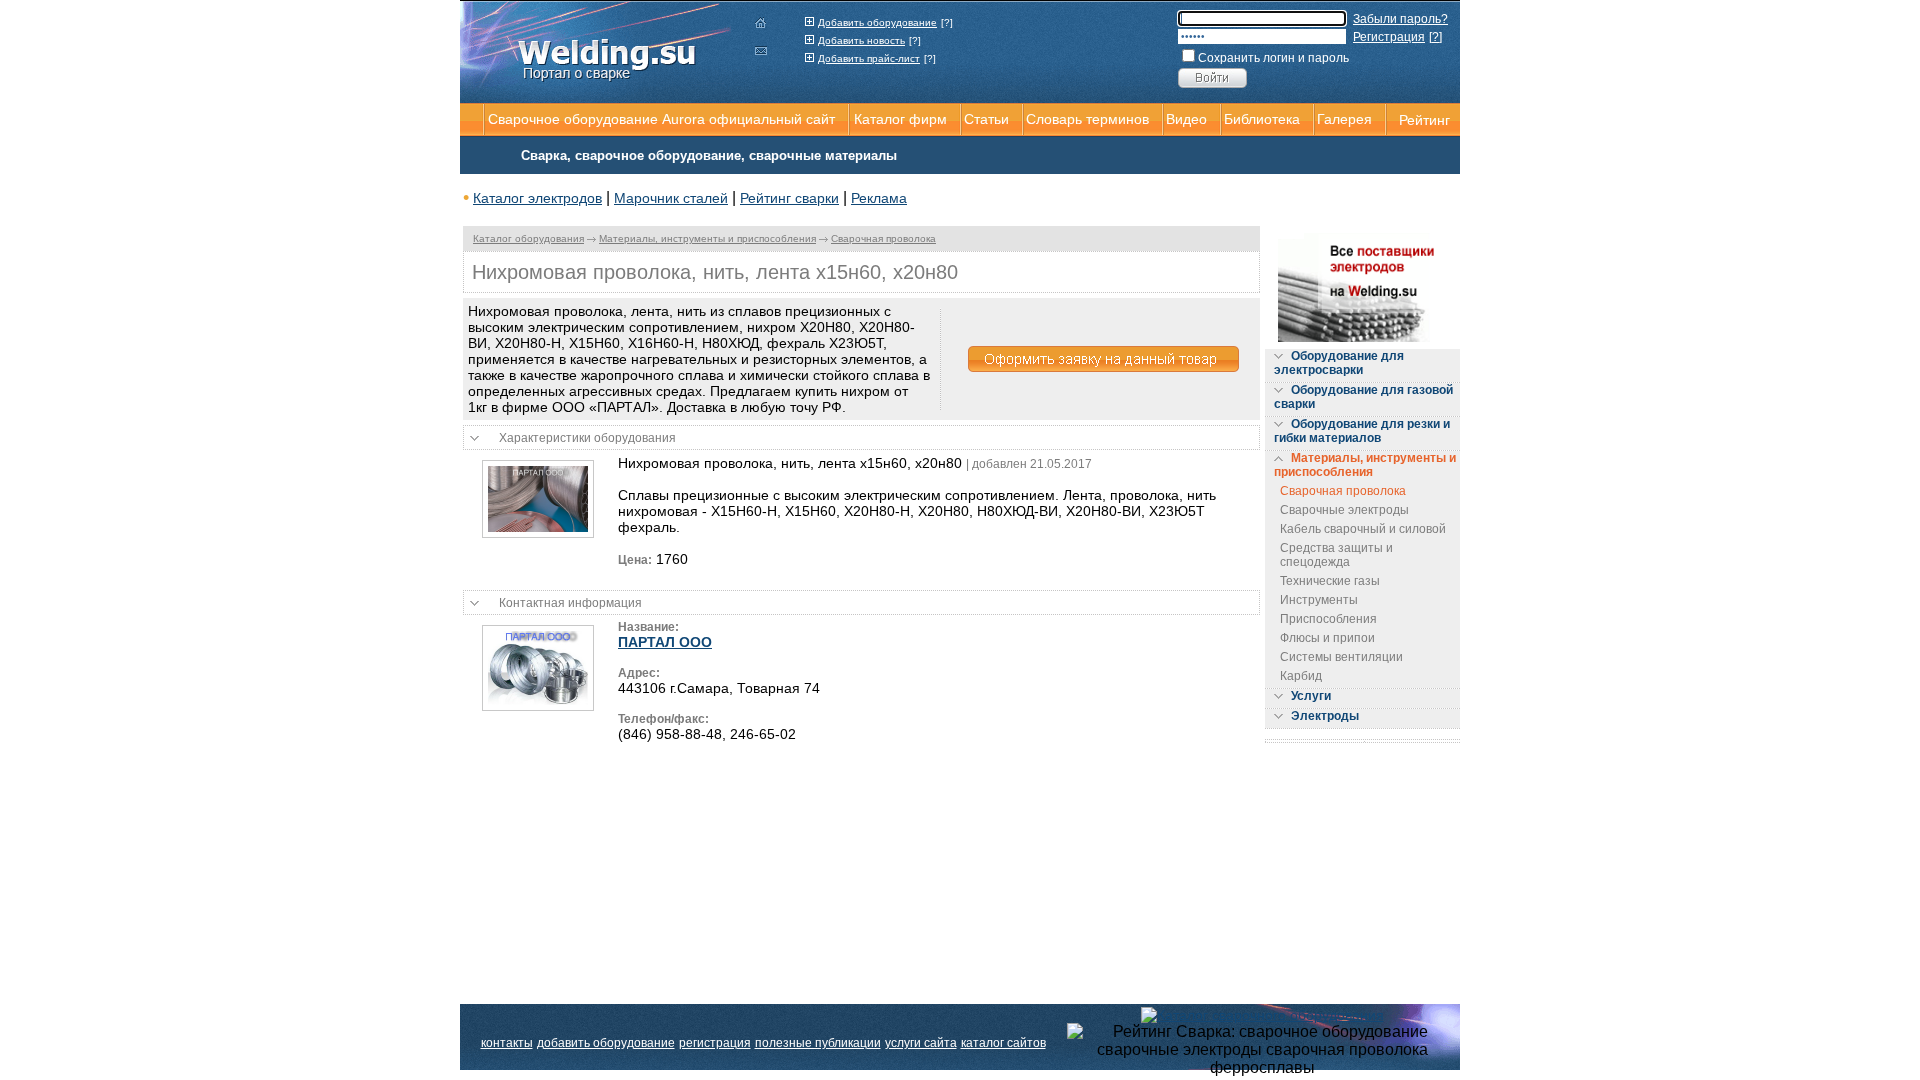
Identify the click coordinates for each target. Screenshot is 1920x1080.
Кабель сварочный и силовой (1363, 529)
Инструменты (1319, 600)
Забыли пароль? (1400, 19)
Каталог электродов (537, 198)
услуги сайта (921, 1043)
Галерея (1344, 119)
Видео (1186, 119)
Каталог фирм (900, 119)
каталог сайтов (1003, 1043)
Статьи (986, 119)
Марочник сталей (671, 198)
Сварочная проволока (883, 238)
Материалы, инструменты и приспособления (707, 238)
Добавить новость (861, 40)
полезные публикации (818, 1043)
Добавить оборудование (877, 22)
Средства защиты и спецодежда (1336, 555)
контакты (507, 1043)
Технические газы (1330, 581)
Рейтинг (1424, 120)
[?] (947, 22)
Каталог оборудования (528, 238)
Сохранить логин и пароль (1273, 58)
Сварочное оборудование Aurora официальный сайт (661, 119)
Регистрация (1389, 37)
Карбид (1301, 676)
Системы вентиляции (1341, 657)
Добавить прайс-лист (869, 58)
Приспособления (1328, 619)
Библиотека (1262, 119)
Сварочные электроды (1344, 510)
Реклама (879, 198)
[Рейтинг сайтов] (1262, 1014)
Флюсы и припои (1327, 638)
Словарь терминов (1087, 119)
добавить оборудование (606, 1043)
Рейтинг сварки (789, 198)
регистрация (715, 1043)
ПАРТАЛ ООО (665, 642)
